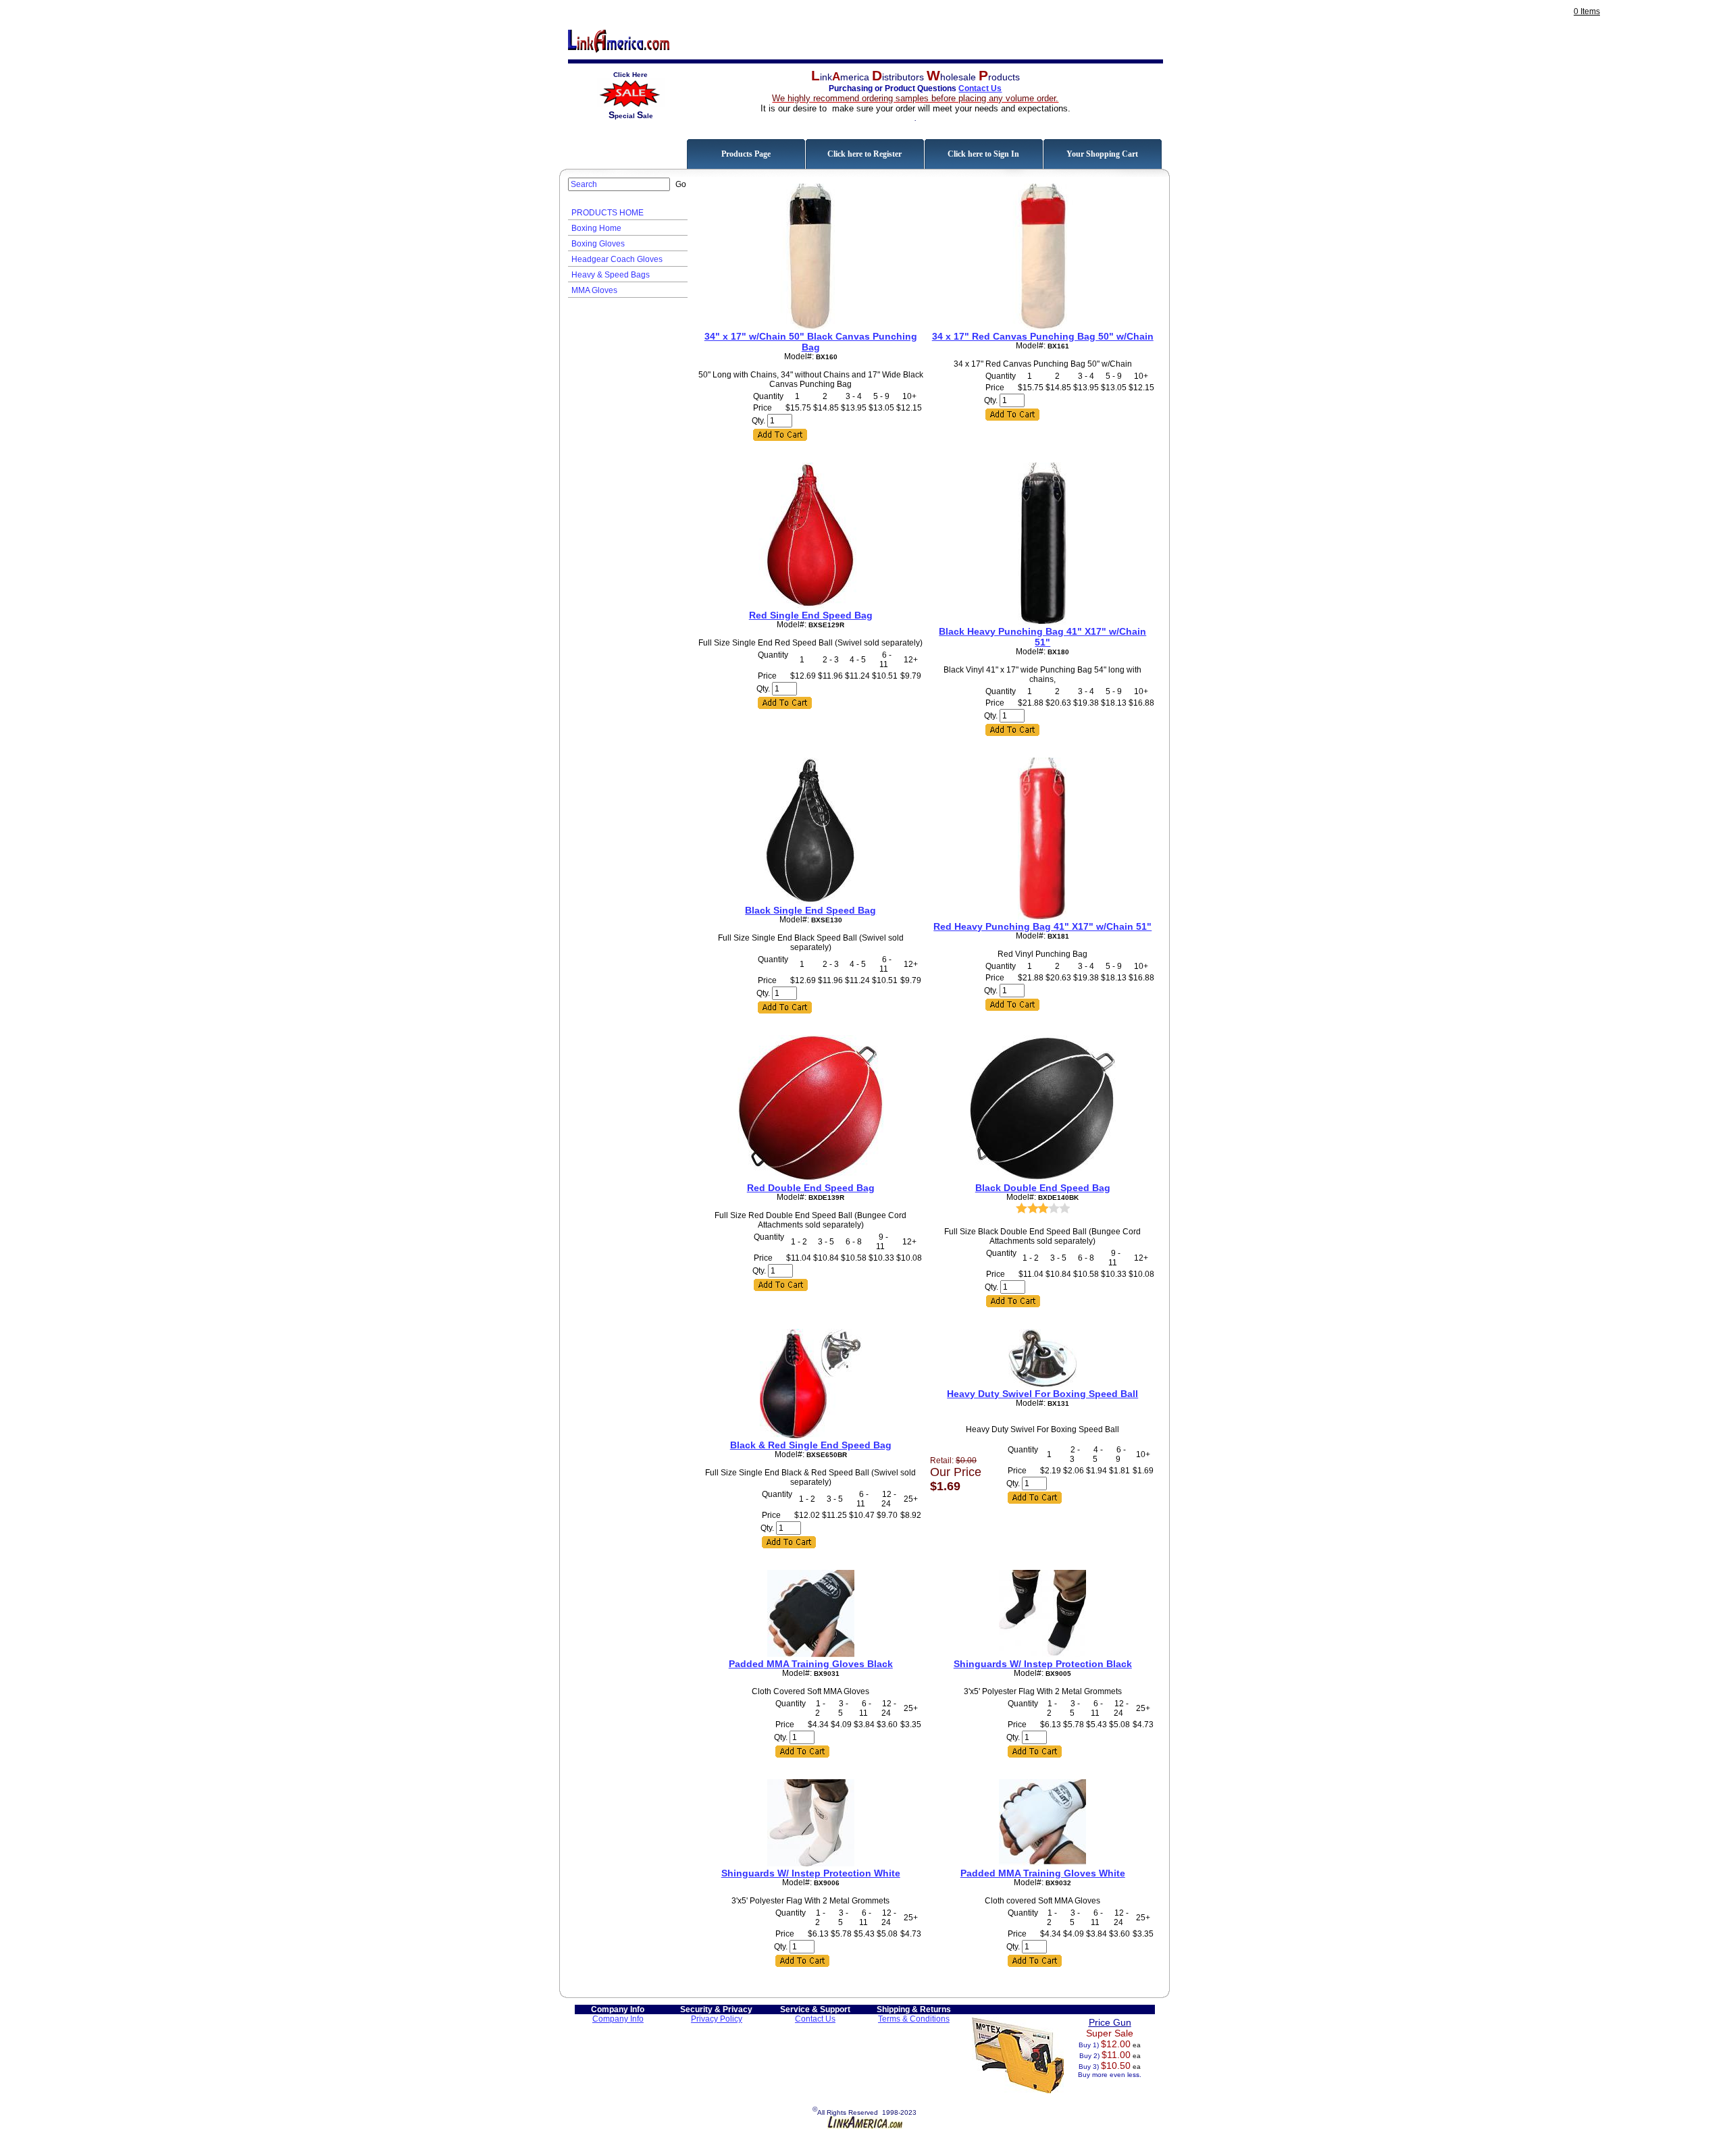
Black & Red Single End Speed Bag (811, 1445)
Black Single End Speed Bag (810, 910)
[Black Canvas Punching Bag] (810, 327)
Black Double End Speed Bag (1043, 1188)
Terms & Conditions (914, 2019)
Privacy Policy (717, 2019)
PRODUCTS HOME (608, 213)
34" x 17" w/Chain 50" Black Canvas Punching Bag (811, 342)
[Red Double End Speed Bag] (810, 1178)
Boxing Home (596, 228)
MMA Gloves (594, 290)
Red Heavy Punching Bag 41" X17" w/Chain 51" (1042, 926)
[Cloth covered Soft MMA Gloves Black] (811, 1654)
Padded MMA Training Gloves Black (811, 1664)
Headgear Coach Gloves (617, 259)
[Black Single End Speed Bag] (810, 901)
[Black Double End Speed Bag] (1043, 1178)
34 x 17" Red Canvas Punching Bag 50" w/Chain (1043, 336)
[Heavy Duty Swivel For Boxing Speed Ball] (1042, 1384)
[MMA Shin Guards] (1042, 1654)
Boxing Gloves (598, 244)
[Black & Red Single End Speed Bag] (811, 1436)
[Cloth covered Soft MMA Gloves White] (1042, 1864)
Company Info (618, 2019)
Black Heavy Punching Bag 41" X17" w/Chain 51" (1042, 637)
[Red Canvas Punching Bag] (1043, 327)
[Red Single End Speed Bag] (810, 606)
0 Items (1587, 11)
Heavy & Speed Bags (611, 275)
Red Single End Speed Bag (811, 615)
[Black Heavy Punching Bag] (1043, 622)
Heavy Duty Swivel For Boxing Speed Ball (1042, 1394)
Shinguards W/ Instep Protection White (811, 1873)
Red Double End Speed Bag (811, 1188)
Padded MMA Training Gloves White (1043, 1873)
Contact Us (980, 88)
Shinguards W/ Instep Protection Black (1043, 1664)
